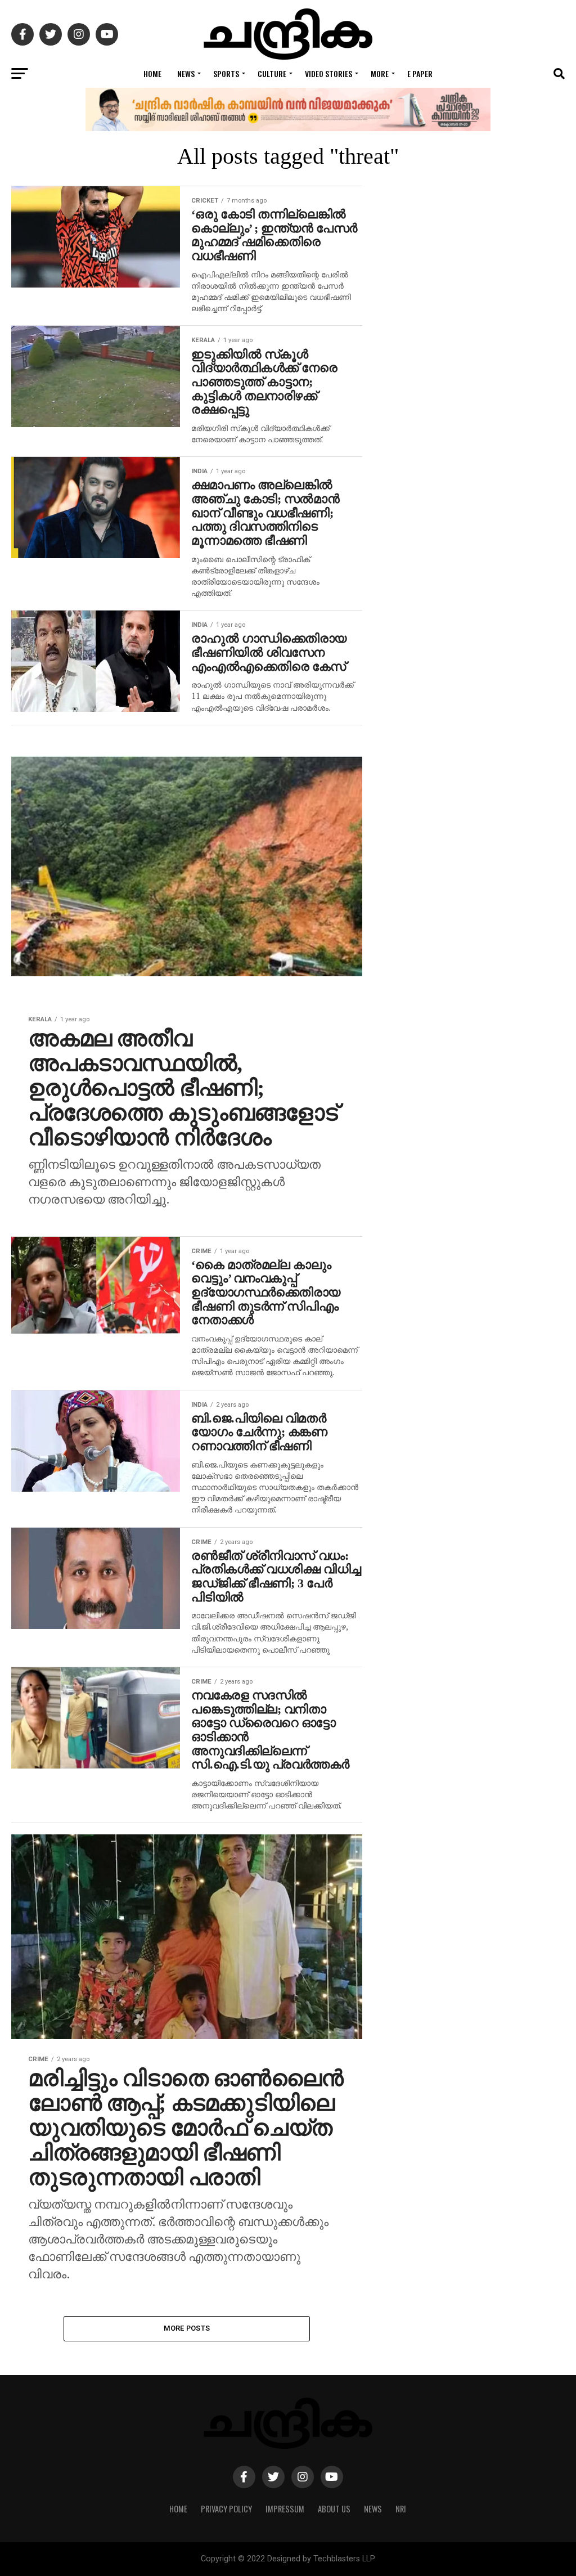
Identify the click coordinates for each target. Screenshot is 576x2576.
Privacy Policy (226, 2509)
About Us (334, 2509)
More (380, 73)
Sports (226, 73)
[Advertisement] (475, 652)
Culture (272, 73)
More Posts (187, 2328)
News (186, 73)
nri (401, 2509)
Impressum (285, 2509)
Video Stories (328, 73)
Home (152, 73)
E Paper (420, 73)
